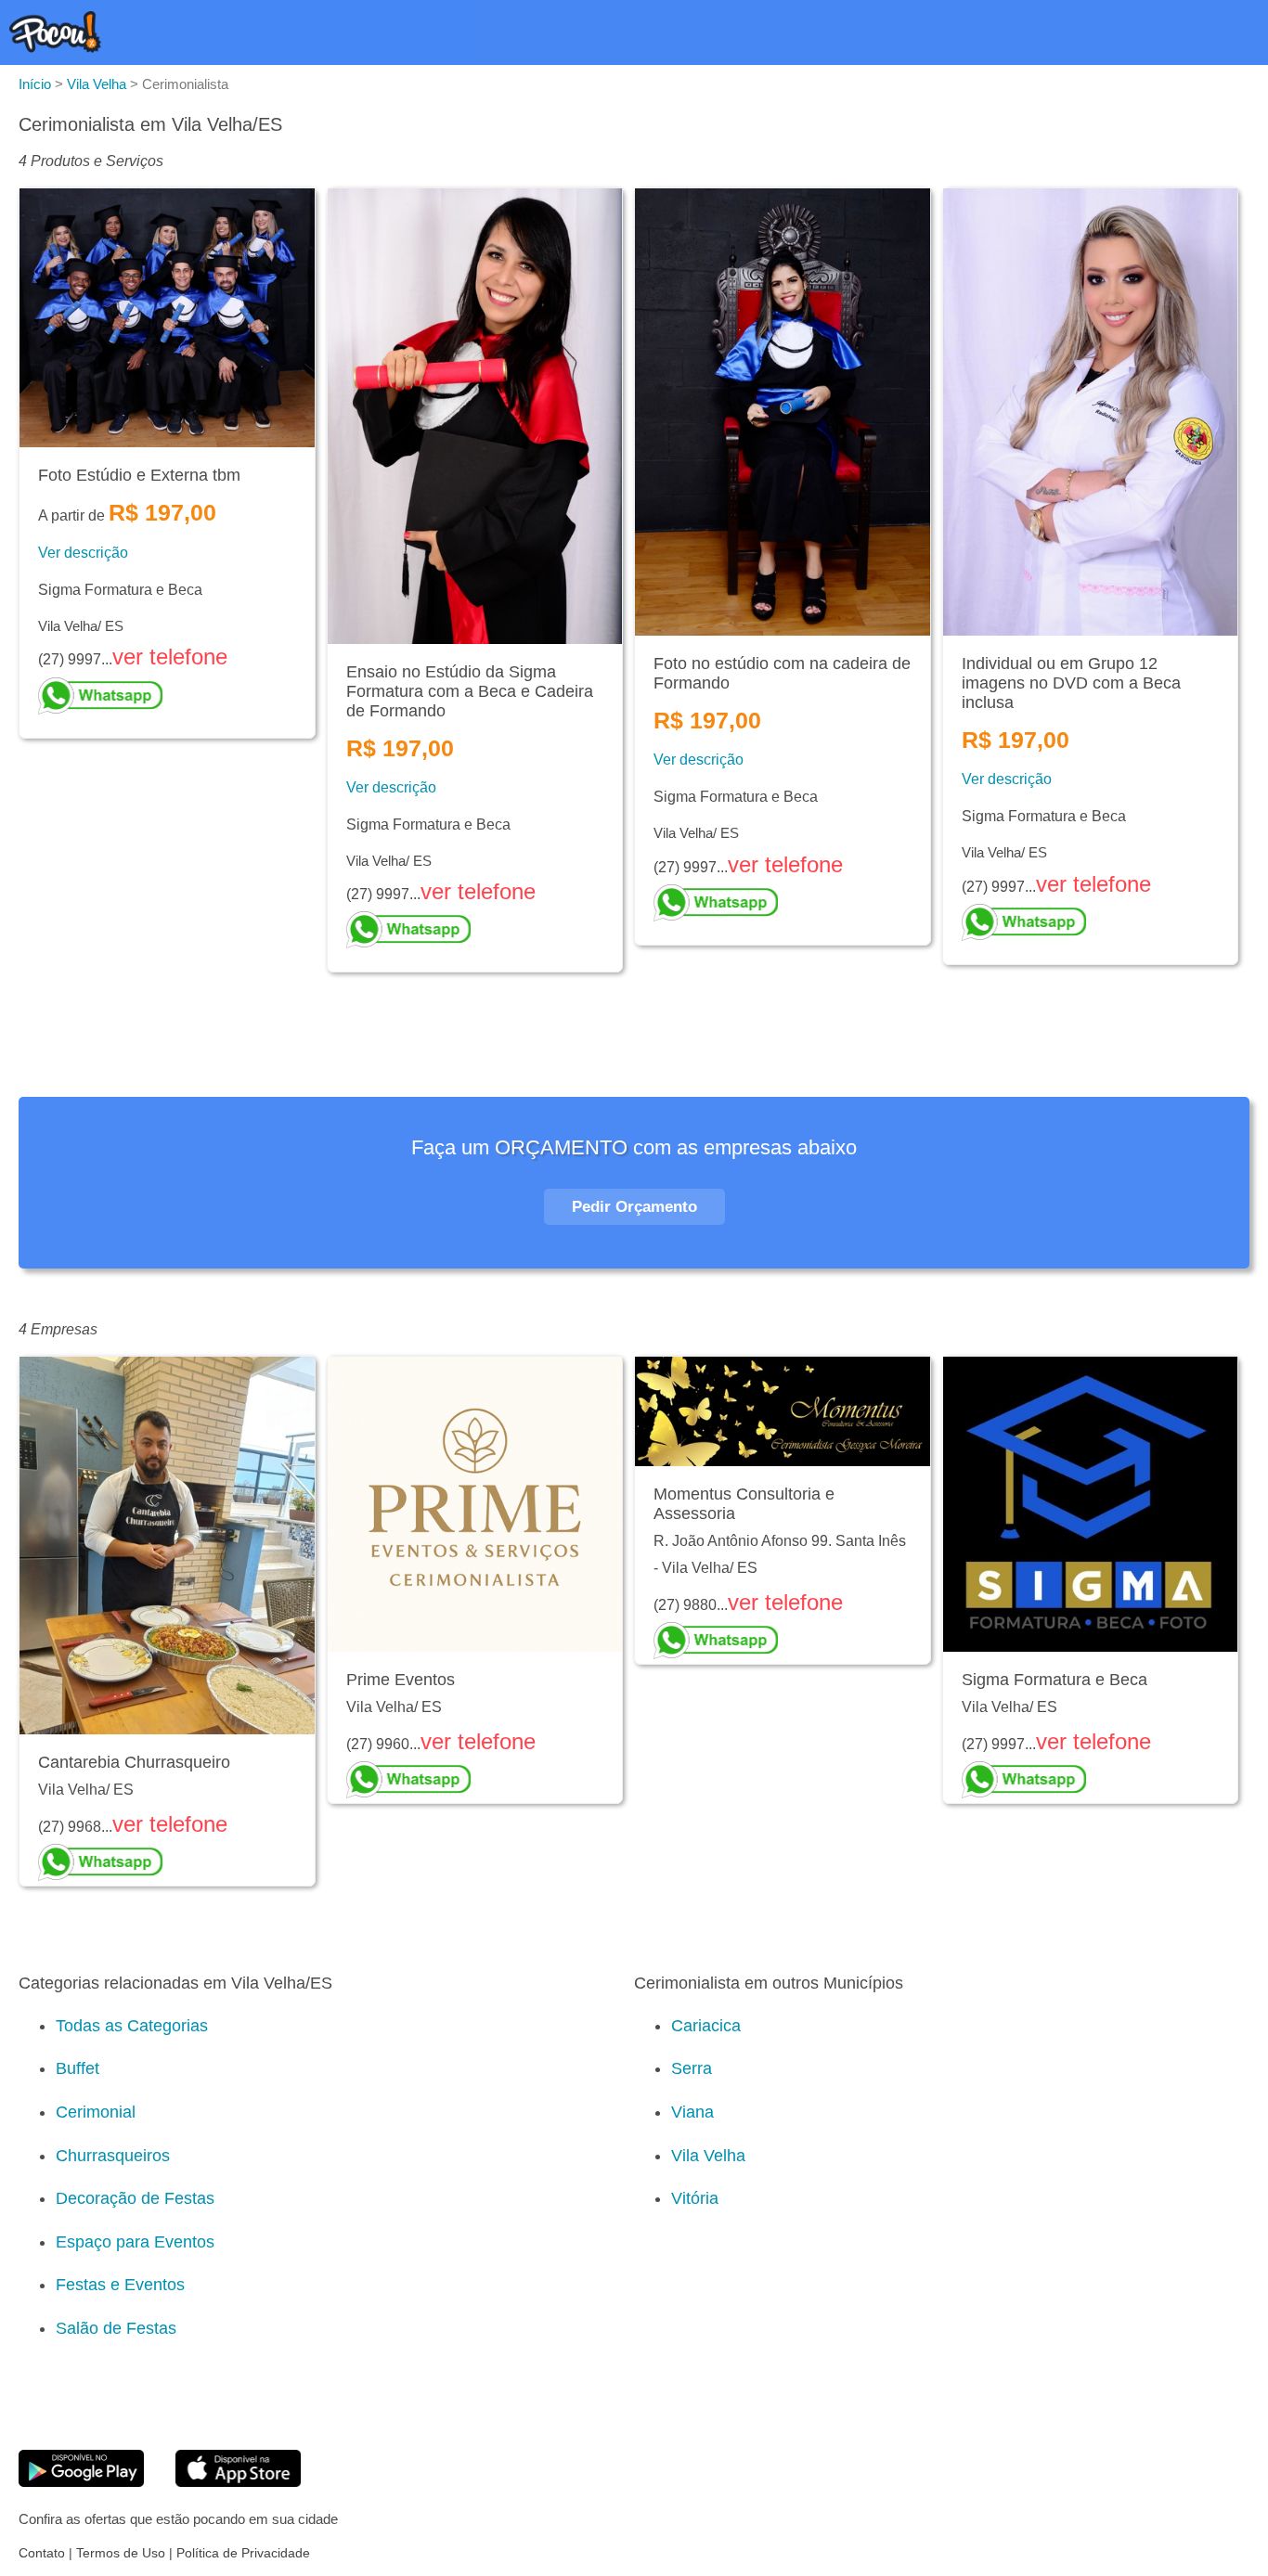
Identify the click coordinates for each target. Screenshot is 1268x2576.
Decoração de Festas (135, 2198)
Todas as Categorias (132, 2026)
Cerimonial (96, 2112)
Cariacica (706, 2026)
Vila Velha (708, 2156)
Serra (692, 2068)
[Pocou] (55, 48)
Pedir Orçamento (634, 1207)
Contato (42, 2553)
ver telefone (170, 657)
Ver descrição (83, 553)
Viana (692, 2112)
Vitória (695, 2198)
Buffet (78, 2068)
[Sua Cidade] (1236, 36)
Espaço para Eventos (135, 2242)
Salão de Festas (116, 2328)
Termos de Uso (121, 2553)
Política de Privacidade (243, 2553)
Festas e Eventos (120, 2285)
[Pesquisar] (1194, 36)
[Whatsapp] (167, 696)
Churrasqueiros (113, 2156)
